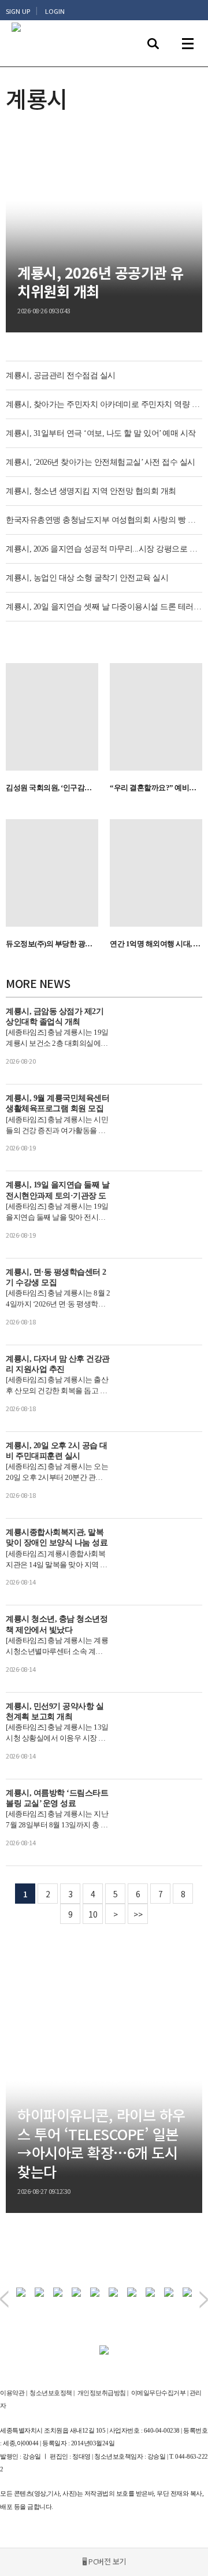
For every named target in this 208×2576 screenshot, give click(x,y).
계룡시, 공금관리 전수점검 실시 (61, 375)
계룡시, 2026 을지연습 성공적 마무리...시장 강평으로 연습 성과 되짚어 (104, 549)
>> (138, 1914)
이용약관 (12, 2393)
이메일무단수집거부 (159, 2393)
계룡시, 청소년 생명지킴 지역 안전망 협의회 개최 (91, 491)
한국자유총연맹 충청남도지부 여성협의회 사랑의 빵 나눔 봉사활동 (104, 520)
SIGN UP (18, 11)
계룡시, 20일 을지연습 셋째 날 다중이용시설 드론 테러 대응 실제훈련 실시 (104, 607)
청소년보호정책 (51, 2393)
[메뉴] (188, 43)
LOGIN (55, 11)
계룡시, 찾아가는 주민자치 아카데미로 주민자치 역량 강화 (104, 404)
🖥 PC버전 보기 (104, 2561)
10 (93, 1914)
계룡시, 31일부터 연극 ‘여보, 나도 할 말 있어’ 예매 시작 (101, 433)
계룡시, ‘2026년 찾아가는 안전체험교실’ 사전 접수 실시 (101, 462)
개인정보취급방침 (102, 2393)
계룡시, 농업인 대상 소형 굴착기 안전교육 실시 (87, 578)
